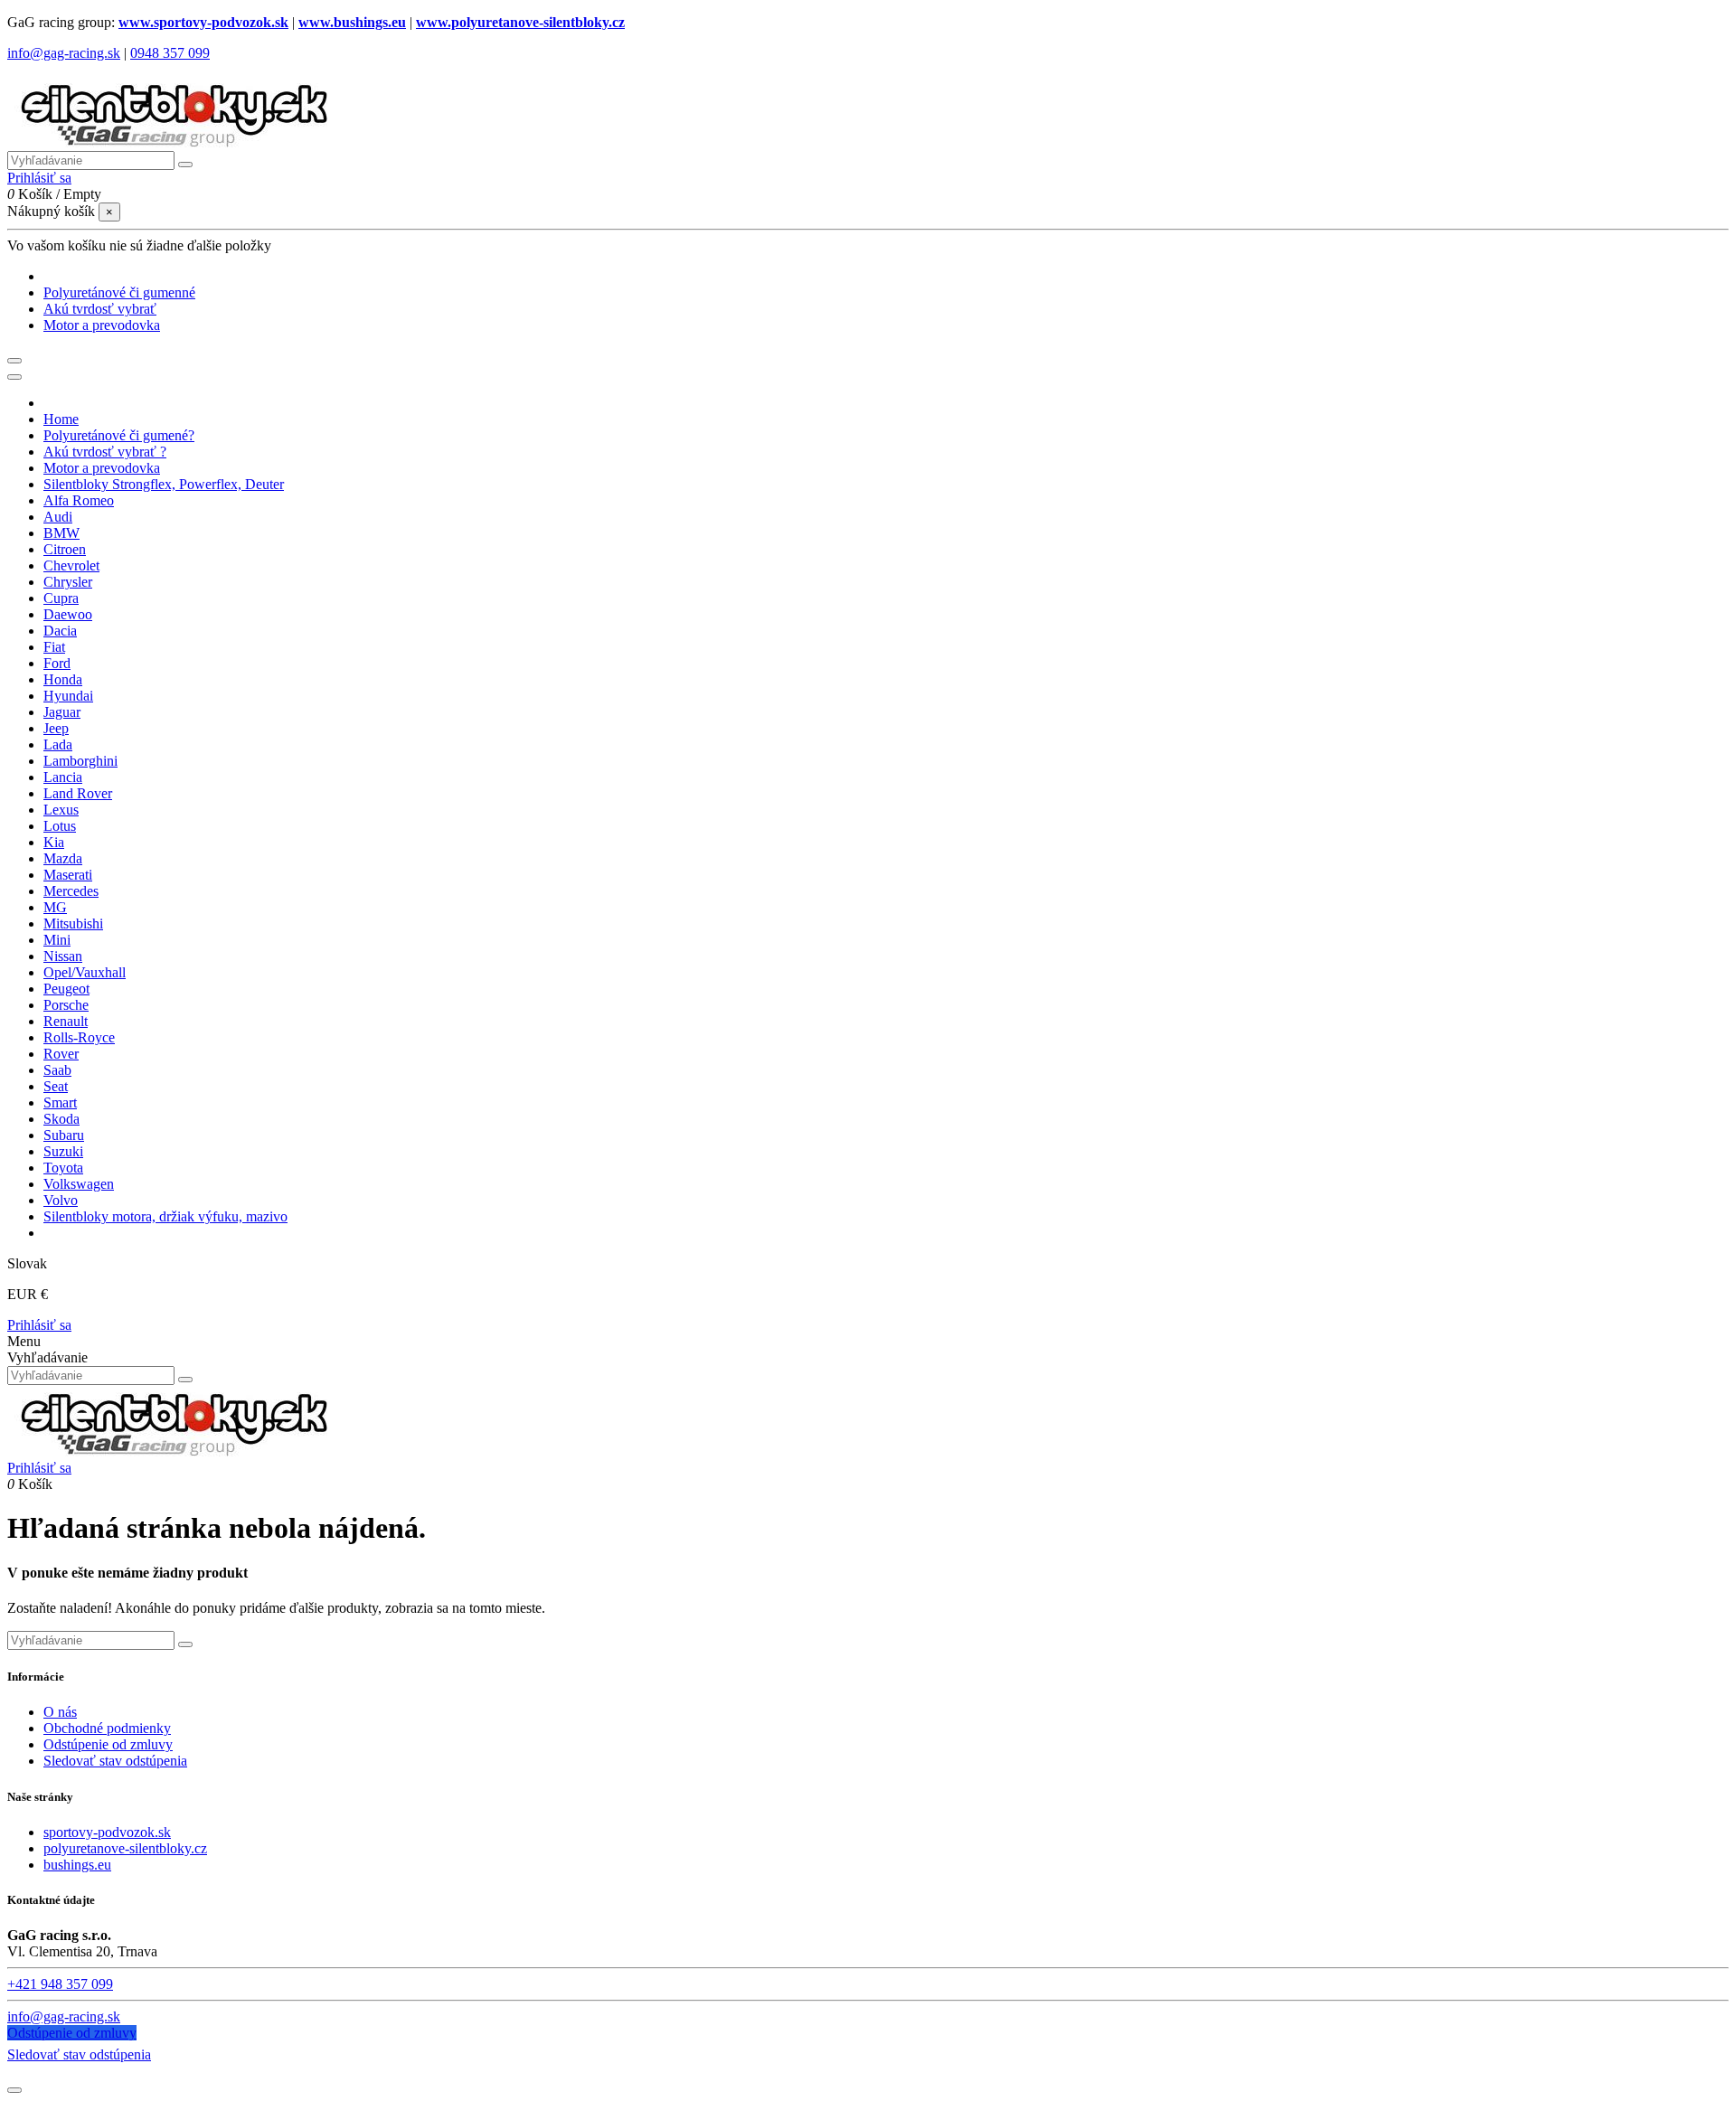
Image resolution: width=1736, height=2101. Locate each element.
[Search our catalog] (185, 1380)
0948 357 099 (170, 53)
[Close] (14, 377)
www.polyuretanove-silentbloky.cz (520, 22)
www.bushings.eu (352, 22)
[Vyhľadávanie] (185, 165)
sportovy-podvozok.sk (107, 1832)
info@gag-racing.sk (64, 53)
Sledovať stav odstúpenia (115, 1761)
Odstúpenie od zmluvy (108, 1744)
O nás (60, 1712)
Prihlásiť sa (39, 1325)
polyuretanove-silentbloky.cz (125, 1848)
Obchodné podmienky (107, 1728)
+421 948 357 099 (60, 1984)
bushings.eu (77, 1865)
